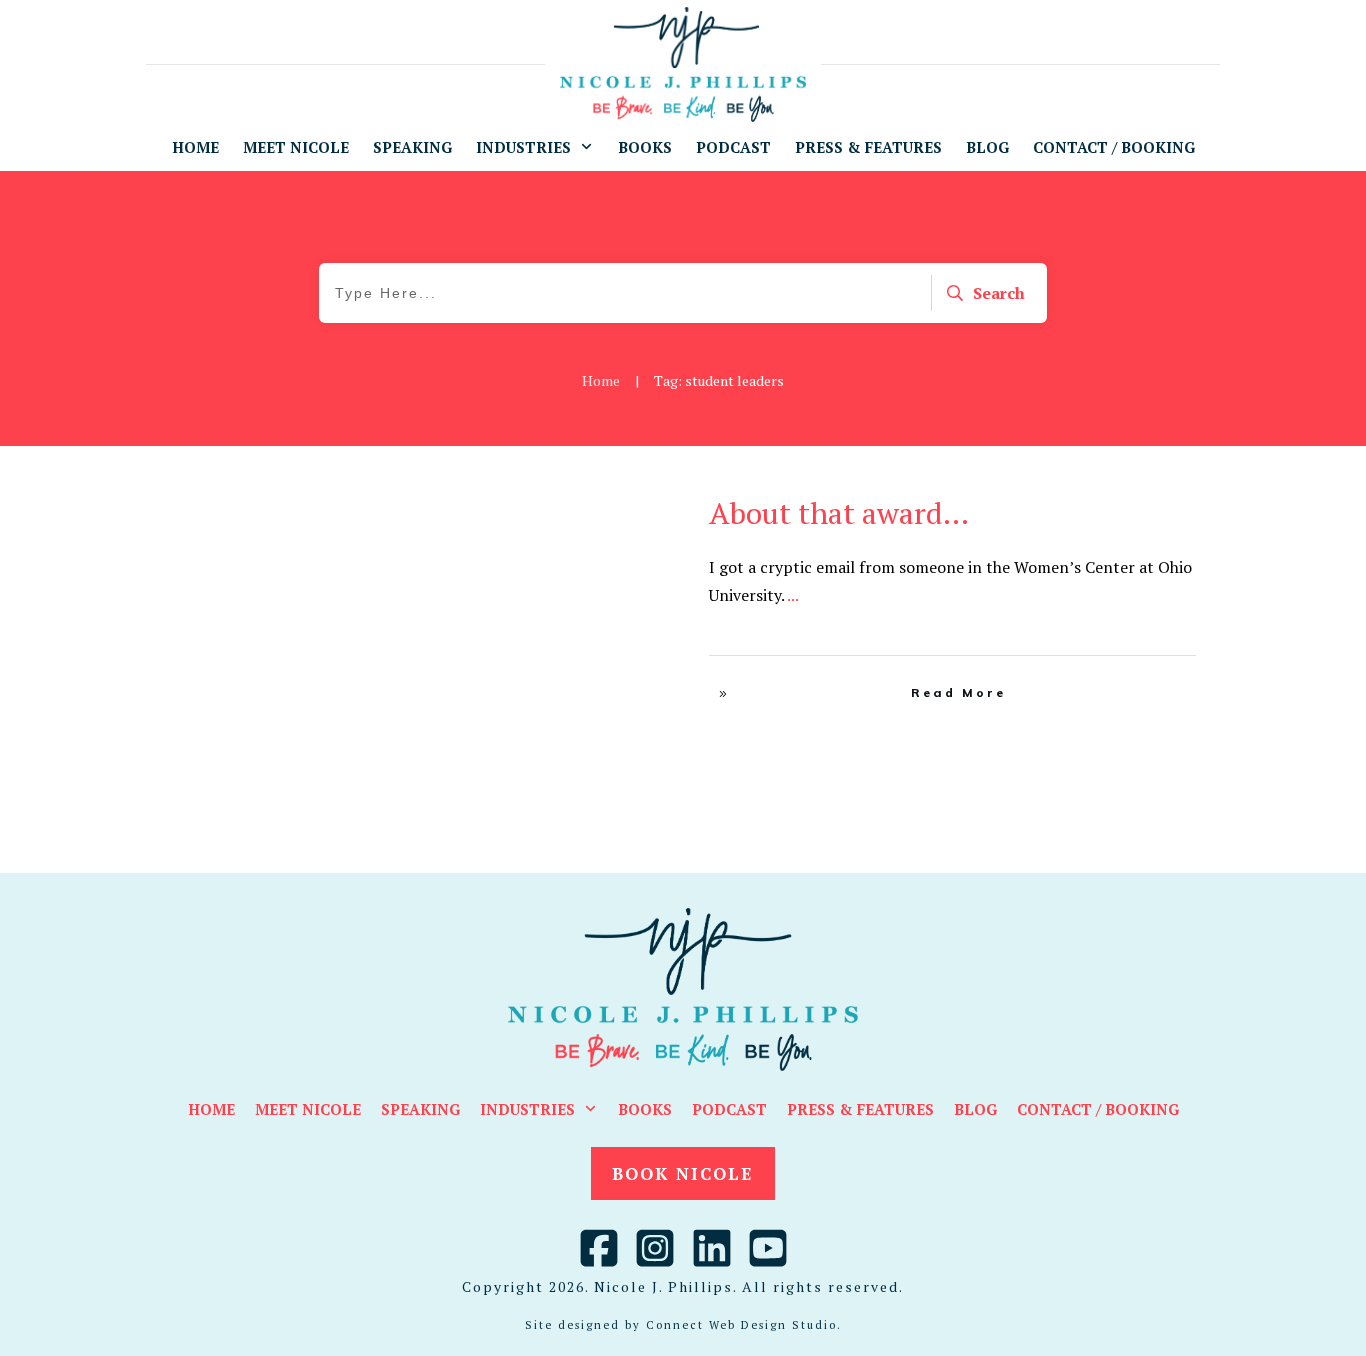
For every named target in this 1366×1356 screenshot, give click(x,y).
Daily (632, 507)
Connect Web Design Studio (741, 1325)
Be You (589, 507)
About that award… (839, 513)
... (793, 595)
